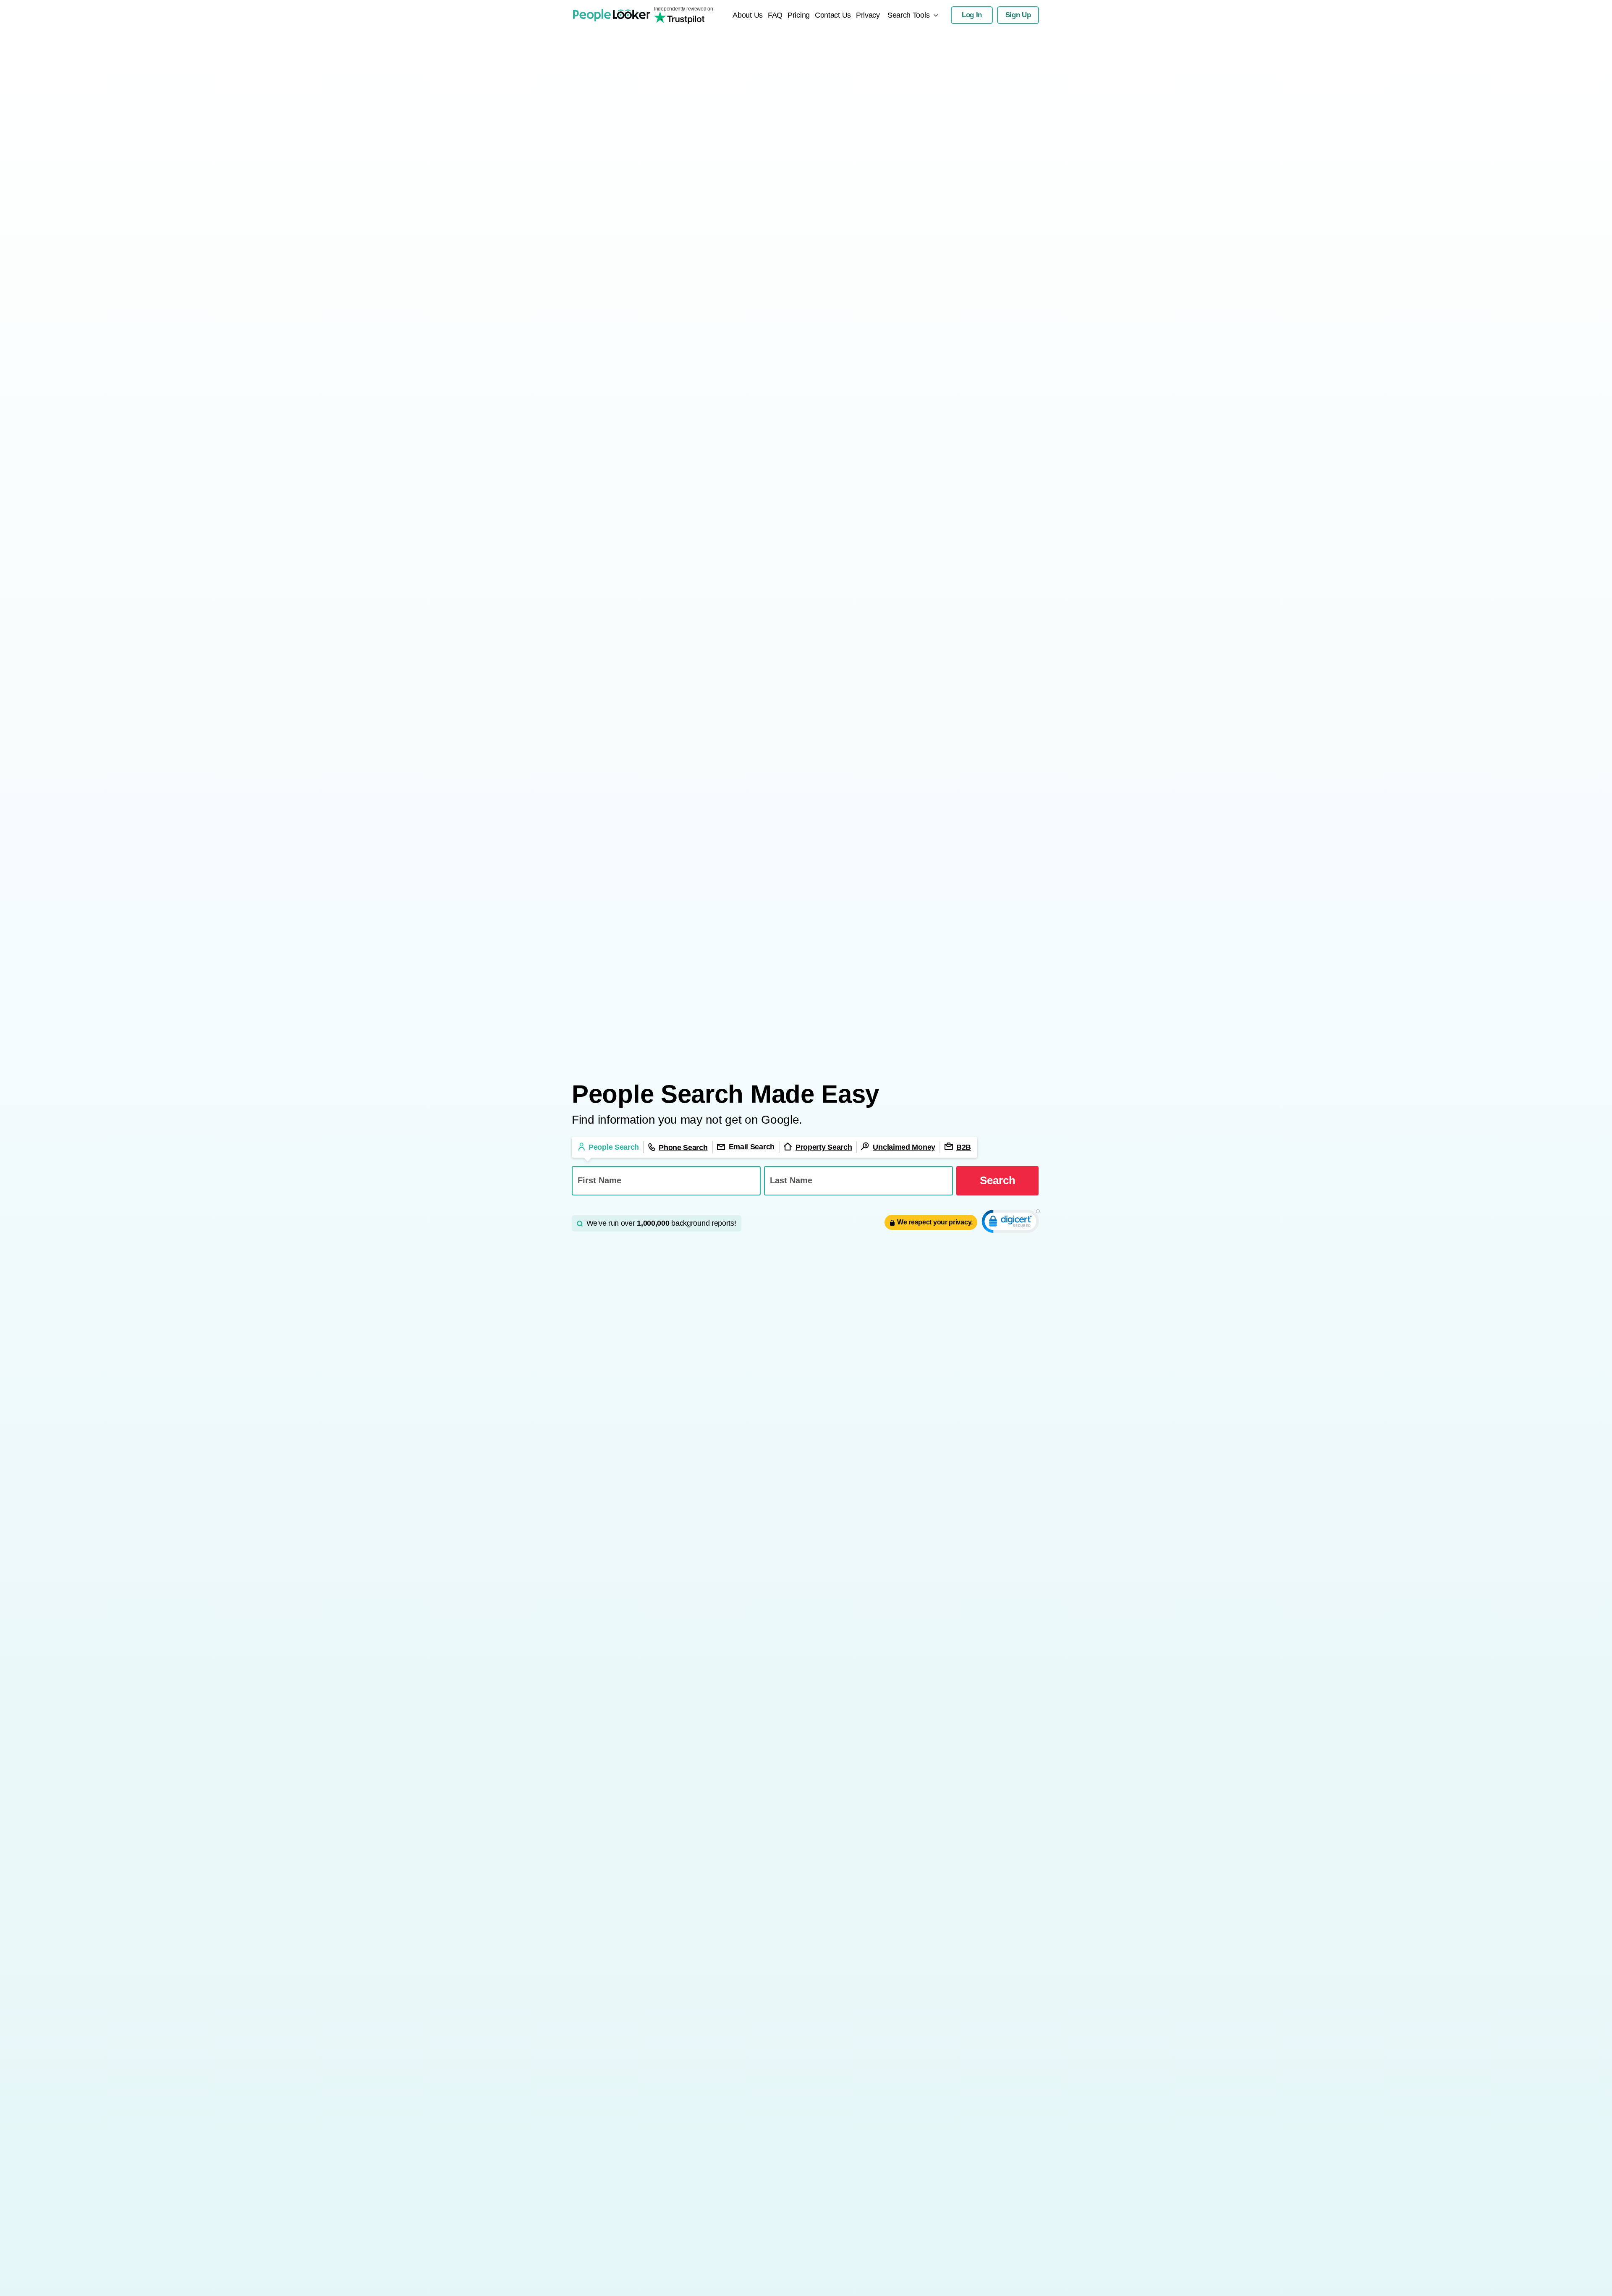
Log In (972, 15)
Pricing (799, 15)
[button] (1011, 1223)
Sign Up (1018, 15)
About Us (748, 15)
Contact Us (833, 15)
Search (998, 1180)
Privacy (868, 15)
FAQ (775, 15)
